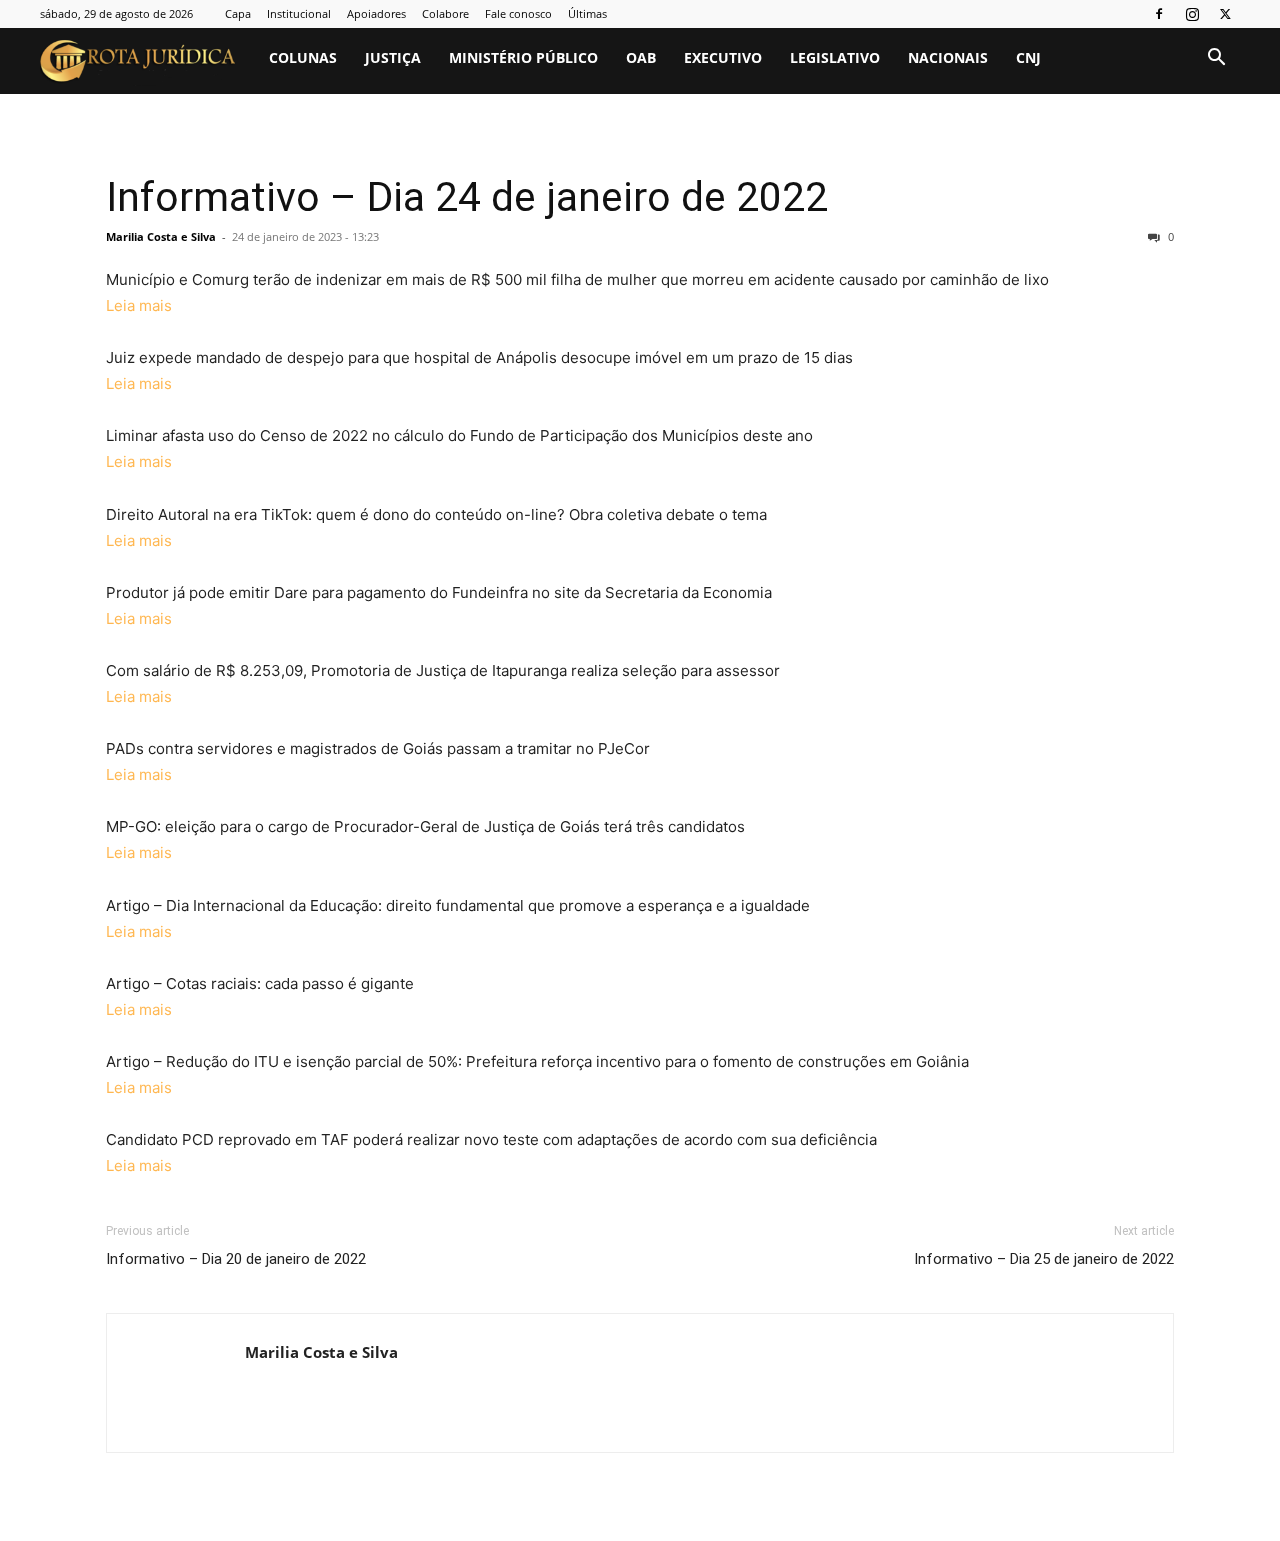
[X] (1225, 14)
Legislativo (835, 57)
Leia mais (139, 305)
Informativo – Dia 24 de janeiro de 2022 (467, 197)
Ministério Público (523, 57)
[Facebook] (1159, 14)
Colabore (445, 13)
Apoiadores (376, 13)
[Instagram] (1192, 14)
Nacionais (948, 57)
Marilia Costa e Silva (161, 236)
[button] (1216, 59)
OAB (641, 57)
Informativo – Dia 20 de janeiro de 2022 (236, 1259)
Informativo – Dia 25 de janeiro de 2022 (1044, 1259)
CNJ (1028, 57)
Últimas (587, 13)
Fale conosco (518, 13)
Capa (238, 13)
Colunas (303, 57)
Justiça (393, 57)
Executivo (723, 57)
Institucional (299, 13)
